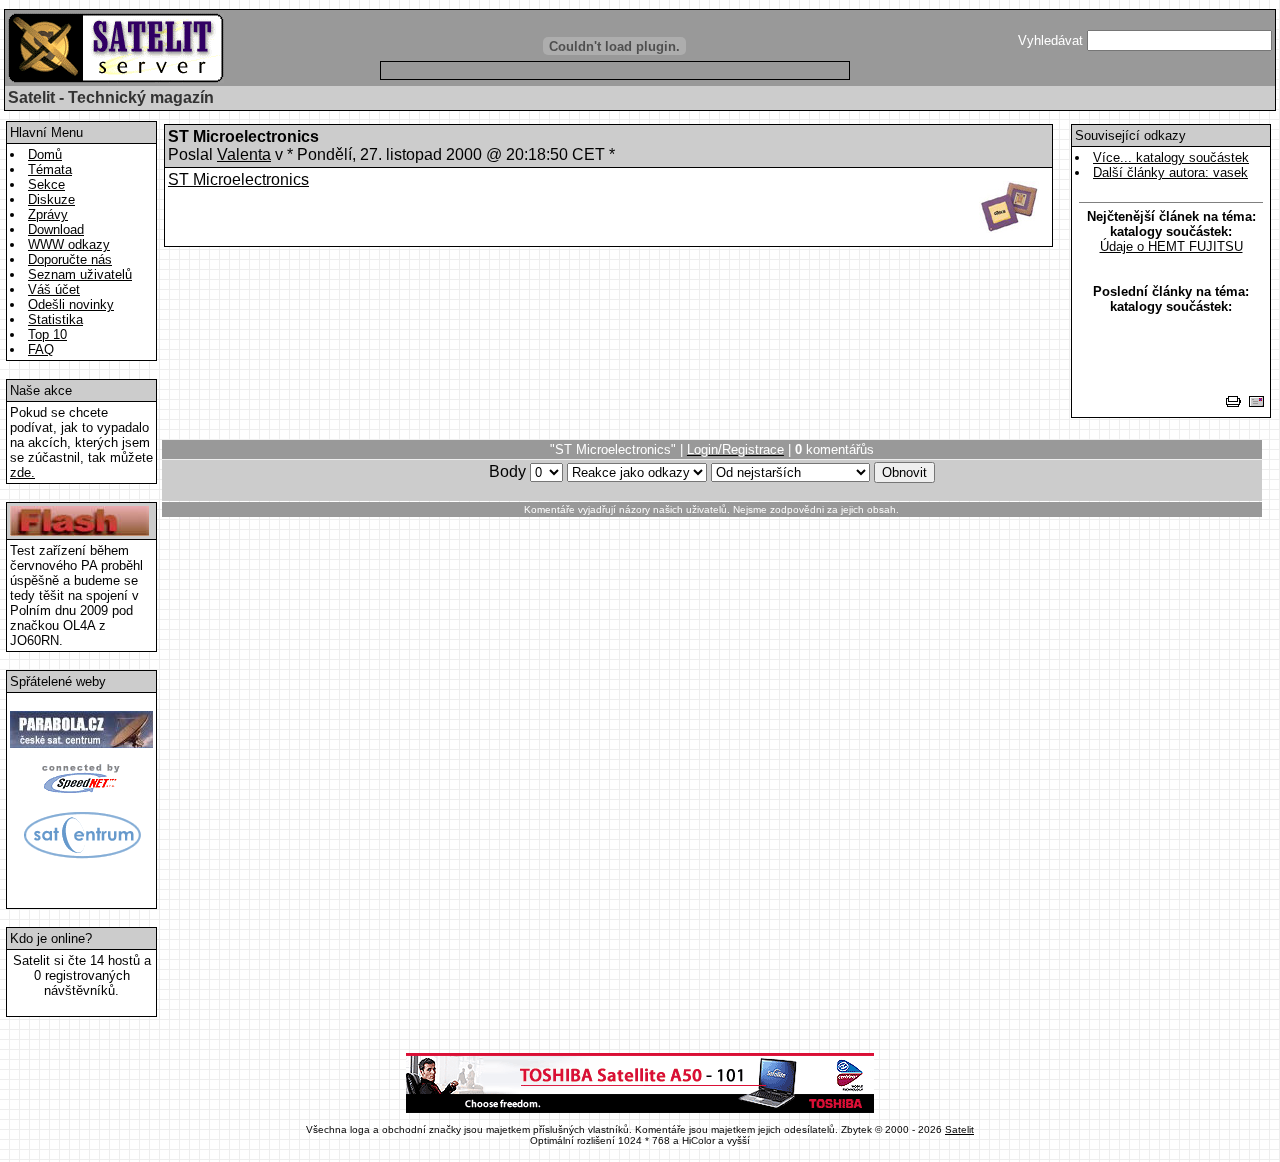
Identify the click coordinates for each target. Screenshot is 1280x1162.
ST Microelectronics (238, 179)
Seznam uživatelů (80, 274)
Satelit (959, 1129)
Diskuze (51, 199)
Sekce (46, 184)
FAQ (41, 349)
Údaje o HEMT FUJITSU (1171, 246)
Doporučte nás (70, 259)
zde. (22, 472)
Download (56, 229)
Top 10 (47, 334)
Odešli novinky (71, 304)
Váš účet (54, 289)
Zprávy (48, 214)
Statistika (55, 319)
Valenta (244, 154)
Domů (45, 154)
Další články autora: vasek (1170, 172)
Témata (50, 169)
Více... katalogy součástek (1171, 157)
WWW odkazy (69, 244)
